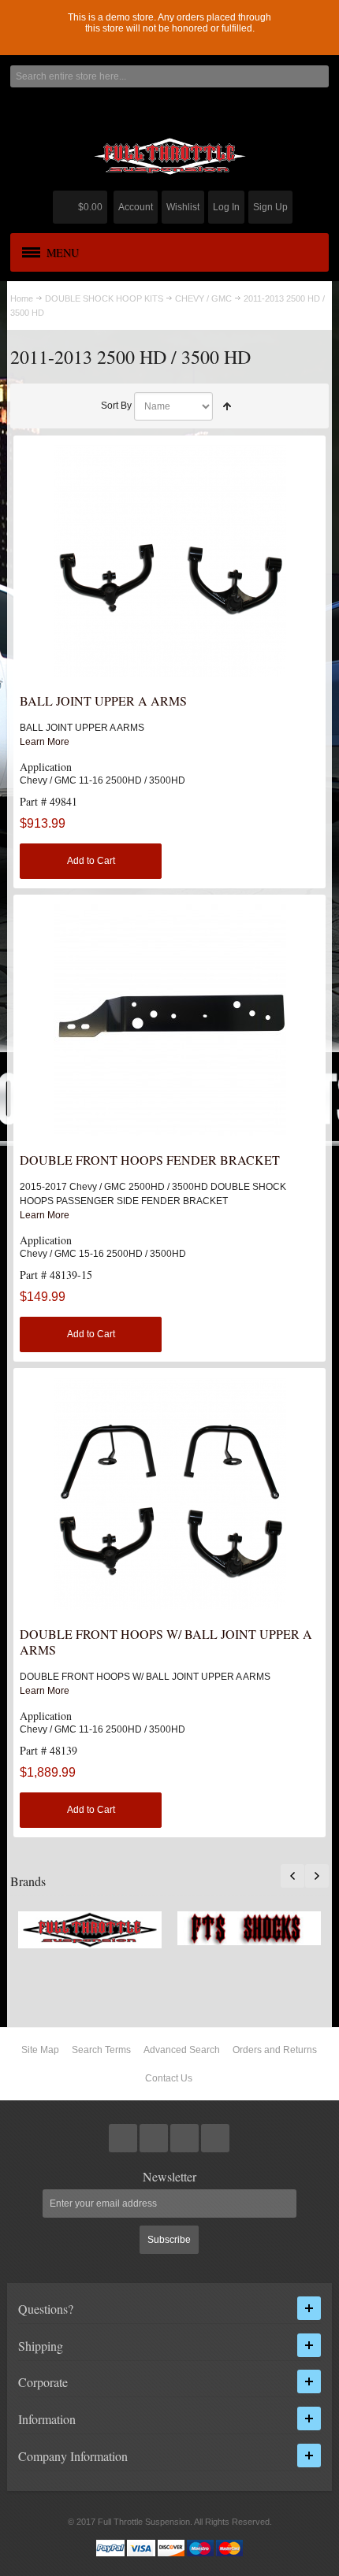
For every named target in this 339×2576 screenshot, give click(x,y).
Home (22, 298)
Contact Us (169, 2078)
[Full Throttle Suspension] (169, 156)
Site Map (40, 2050)
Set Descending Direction (227, 406)
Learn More (45, 742)
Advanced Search (182, 2050)
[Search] (318, 76)
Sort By (116, 406)
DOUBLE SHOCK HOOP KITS (104, 298)
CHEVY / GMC (203, 298)
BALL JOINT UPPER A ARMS (103, 701)
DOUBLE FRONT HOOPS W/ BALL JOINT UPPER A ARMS (166, 1642)
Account (136, 207)
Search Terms (101, 2050)
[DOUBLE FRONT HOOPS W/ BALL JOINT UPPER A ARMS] (170, 1494)
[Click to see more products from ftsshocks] (249, 1928)
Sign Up (270, 207)
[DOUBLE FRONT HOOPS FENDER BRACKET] (170, 1020)
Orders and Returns (275, 2050)
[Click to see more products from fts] (90, 1930)
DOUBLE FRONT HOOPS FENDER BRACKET (150, 1160)
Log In (226, 207)
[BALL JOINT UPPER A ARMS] (170, 561)
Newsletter (169, 2177)
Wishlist (183, 207)
